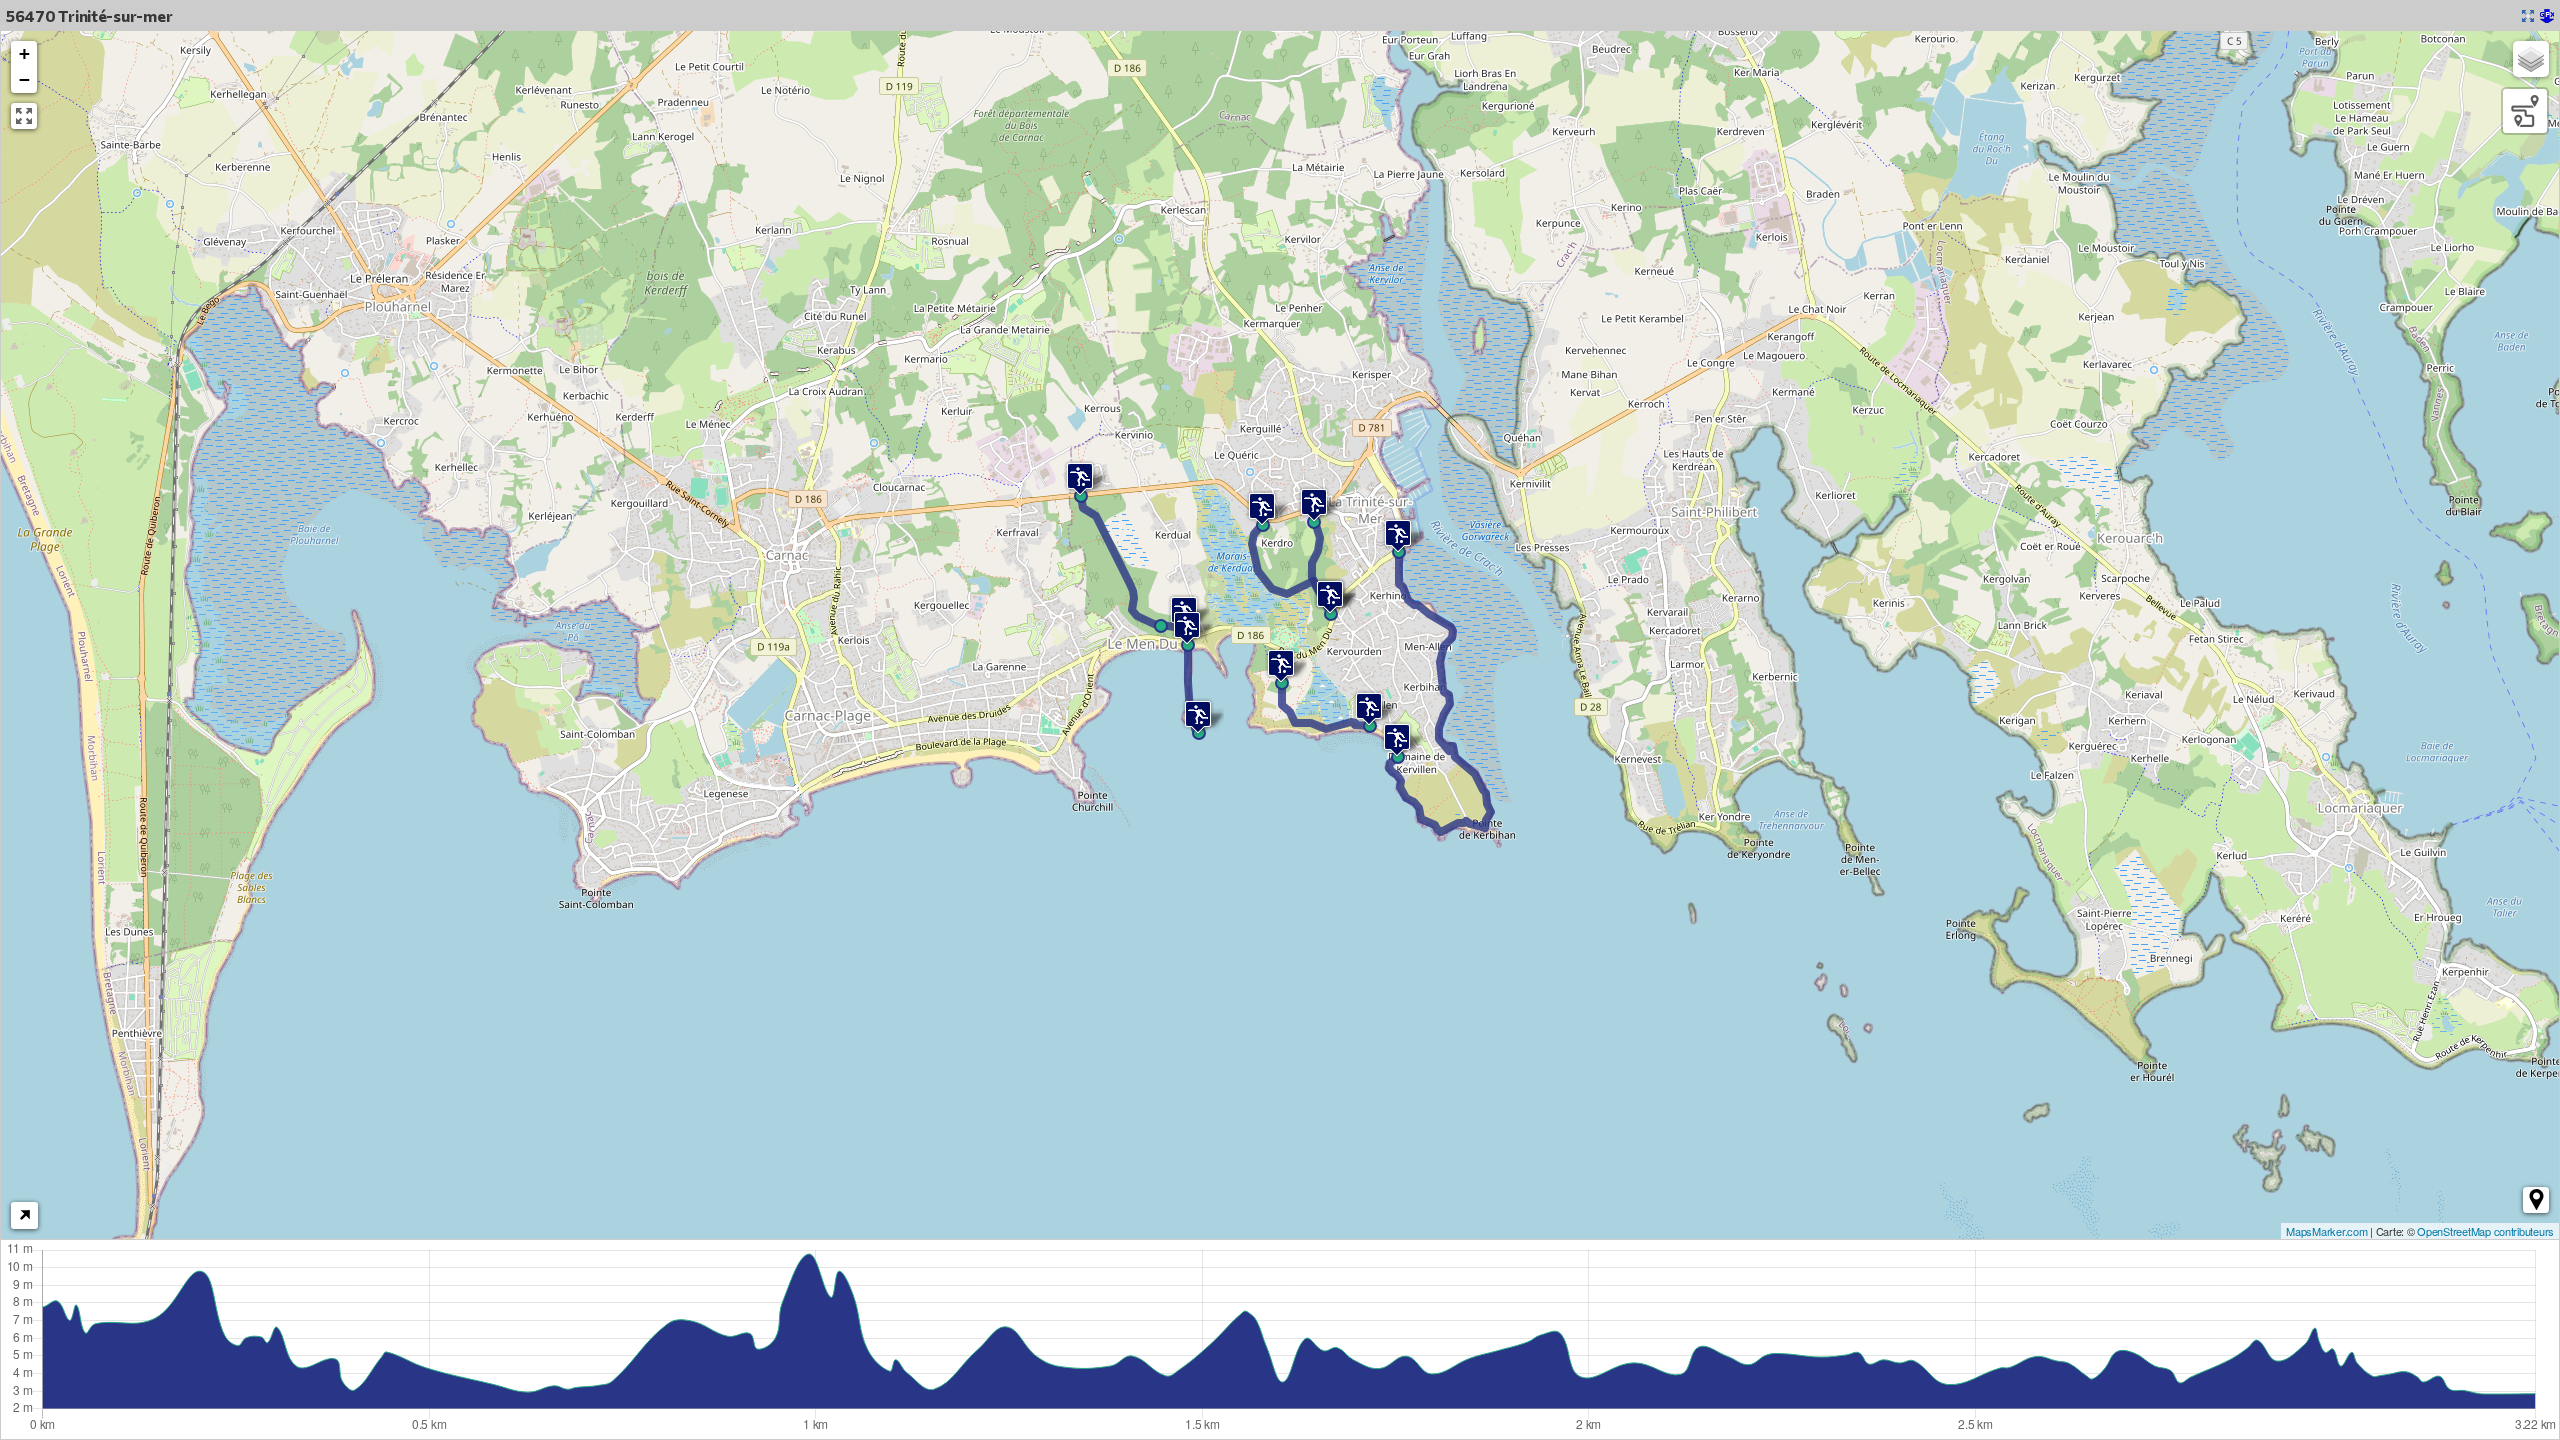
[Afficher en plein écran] (24, 116)
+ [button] (24, 53)
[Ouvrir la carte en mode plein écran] (2528, 16)
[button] (2536, 1200)
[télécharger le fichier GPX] (2547, 16)
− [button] (24, 79)
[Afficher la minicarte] (24, 1215)
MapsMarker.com (2326, 1231)
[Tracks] (2525, 111)
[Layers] (2531, 59)
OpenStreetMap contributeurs (2485, 1231)
